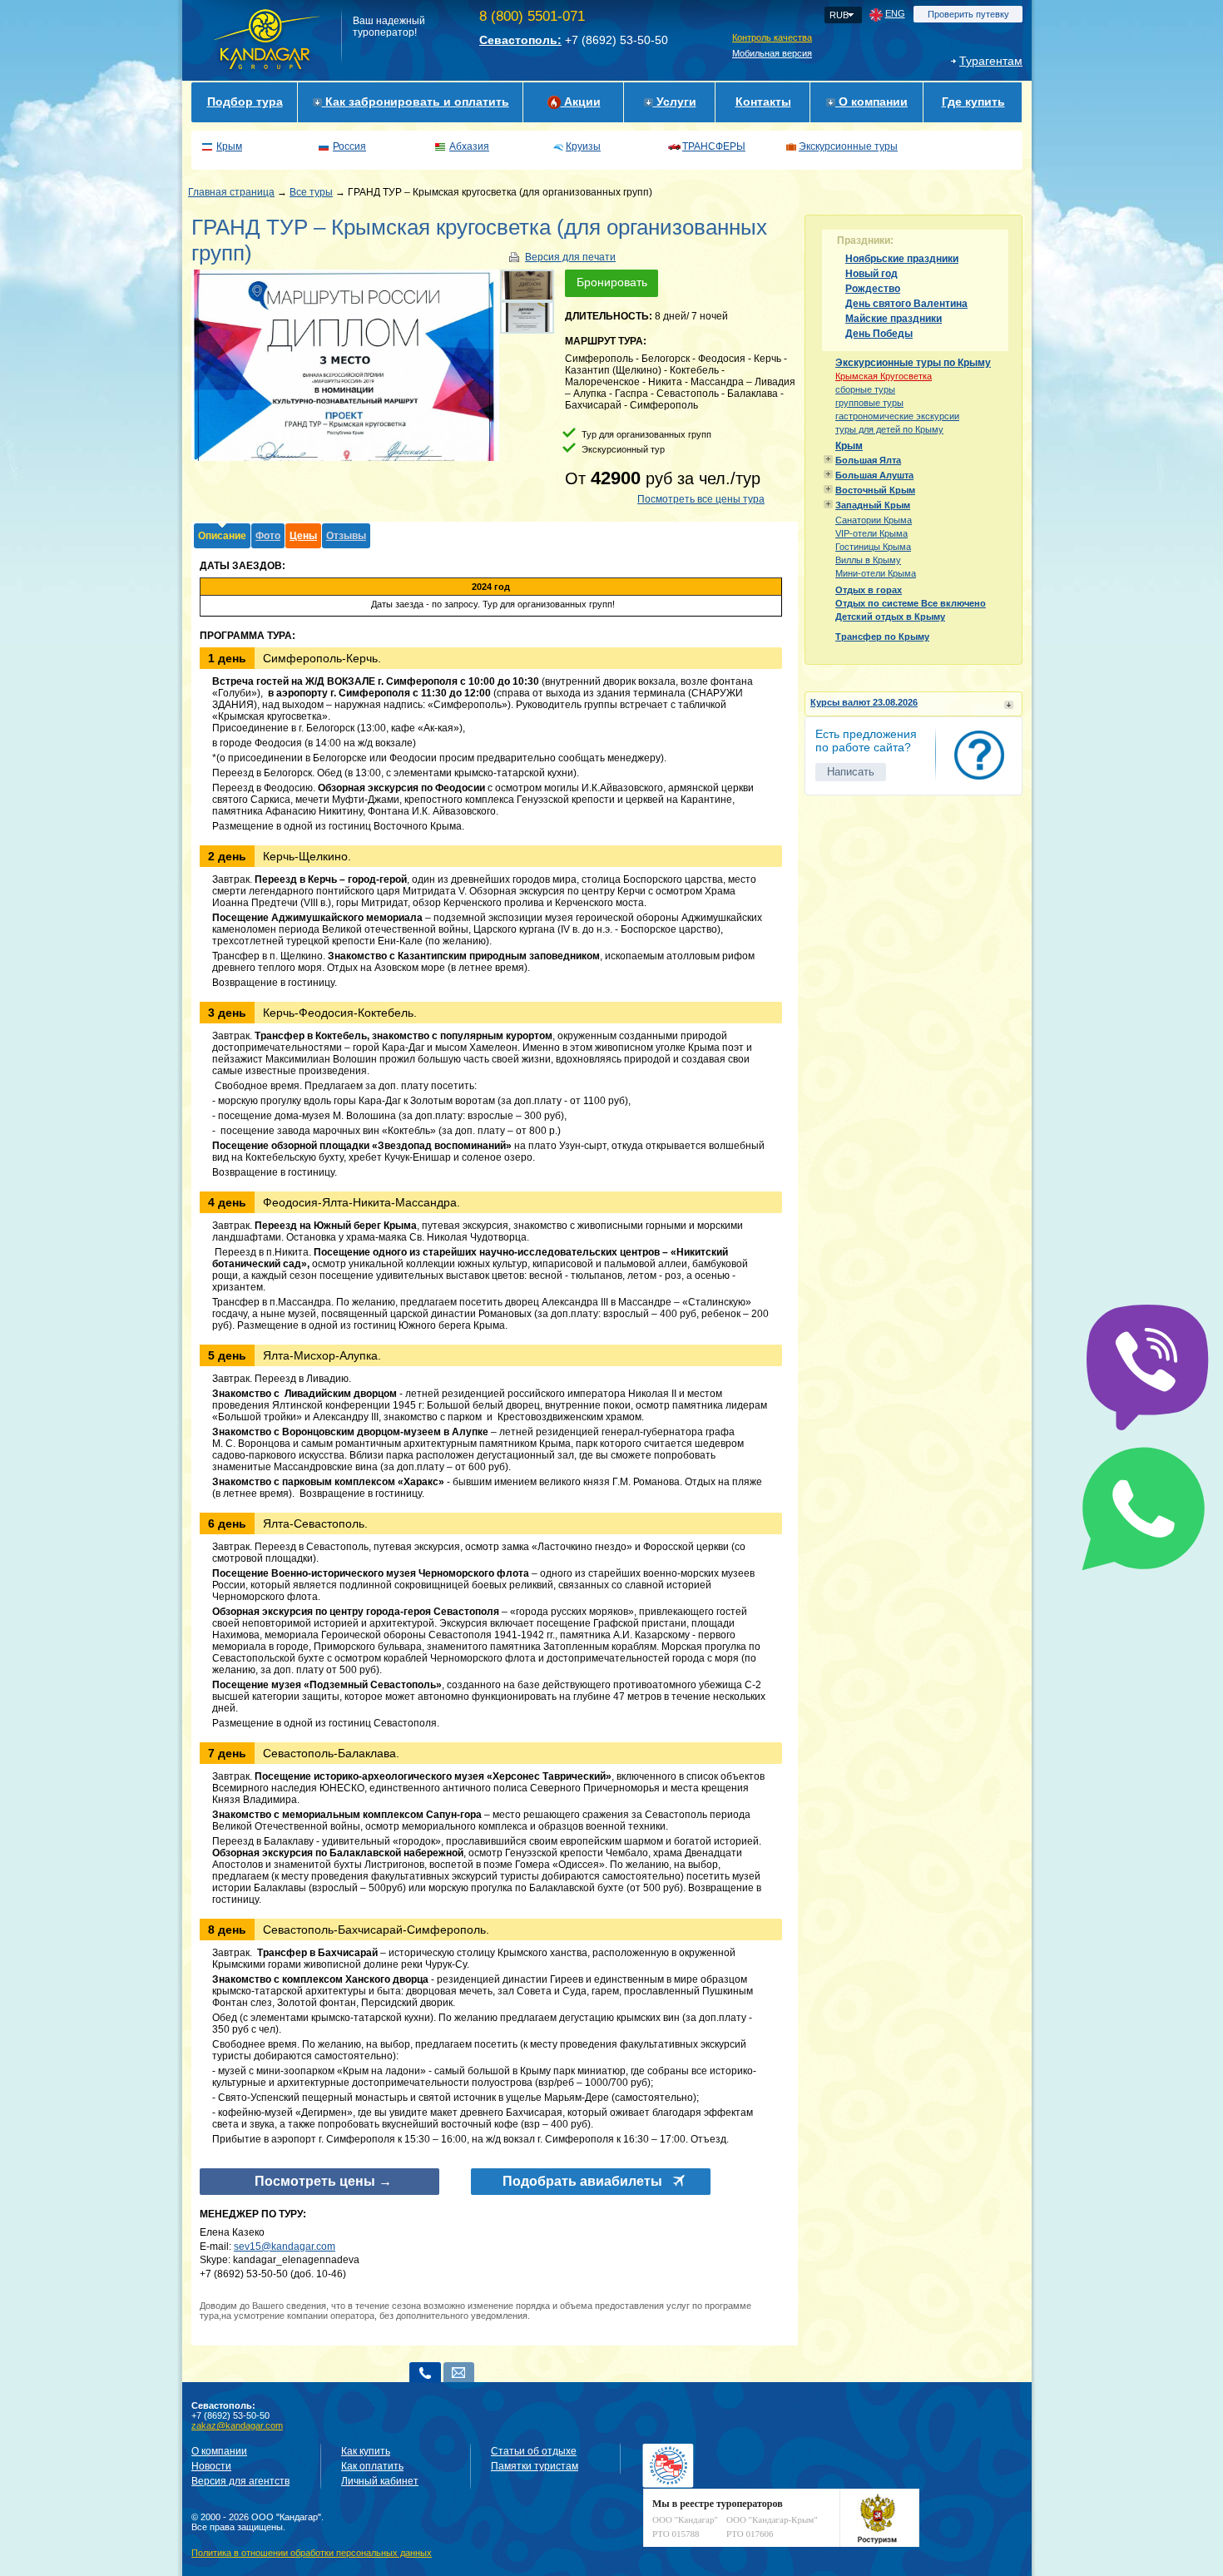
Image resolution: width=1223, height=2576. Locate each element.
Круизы (583, 146)
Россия (349, 146)
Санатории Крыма (874, 520)
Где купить (973, 102)
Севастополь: (520, 40)
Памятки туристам (535, 2466)
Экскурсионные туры (848, 146)
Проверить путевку (968, 14)
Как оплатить (372, 2466)
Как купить (366, 2451)
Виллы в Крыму (868, 560)
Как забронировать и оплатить (416, 102)
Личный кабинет (380, 2481)
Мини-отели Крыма (876, 573)
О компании (871, 102)
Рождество (873, 289)
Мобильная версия (772, 53)
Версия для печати (570, 257)
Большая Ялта (868, 460)
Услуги (675, 102)
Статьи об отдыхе (534, 2451)
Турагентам (991, 61)
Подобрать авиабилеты (582, 2181)
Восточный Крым (875, 490)
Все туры (311, 192)
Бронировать (612, 282)
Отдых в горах (869, 590)
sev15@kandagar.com (285, 2247)
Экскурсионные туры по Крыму (913, 363)
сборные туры (865, 389)
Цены (303, 536)
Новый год (871, 274)
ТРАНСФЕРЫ (714, 146)
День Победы (879, 334)
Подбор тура (245, 102)
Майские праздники (894, 319)
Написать (851, 772)
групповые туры (869, 403)
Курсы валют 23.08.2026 (864, 702)
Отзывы (346, 536)
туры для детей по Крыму (889, 429)
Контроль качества (772, 37)
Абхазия (469, 146)
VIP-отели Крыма (871, 533)
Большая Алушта (874, 475)
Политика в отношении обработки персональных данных (312, 2553)
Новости (211, 2466)
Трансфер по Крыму (882, 637)
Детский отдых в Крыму (890, 617)
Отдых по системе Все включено (911, 603)
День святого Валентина (906, 304)
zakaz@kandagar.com (237, 2425)
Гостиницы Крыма (873, 547)
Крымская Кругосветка (884, 376)
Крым (229, 146)
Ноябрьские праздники (902, 259)
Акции (581, 102)
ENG (895, 13)
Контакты (763, 102)
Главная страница (231, 192)
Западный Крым (873, 505)
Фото (268, 536)
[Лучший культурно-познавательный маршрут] (527, 285)
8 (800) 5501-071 (532, 16)
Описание (222, 536)
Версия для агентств (240, 2481)
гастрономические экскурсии (897, 416)
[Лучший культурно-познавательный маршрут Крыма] (527, 317)
